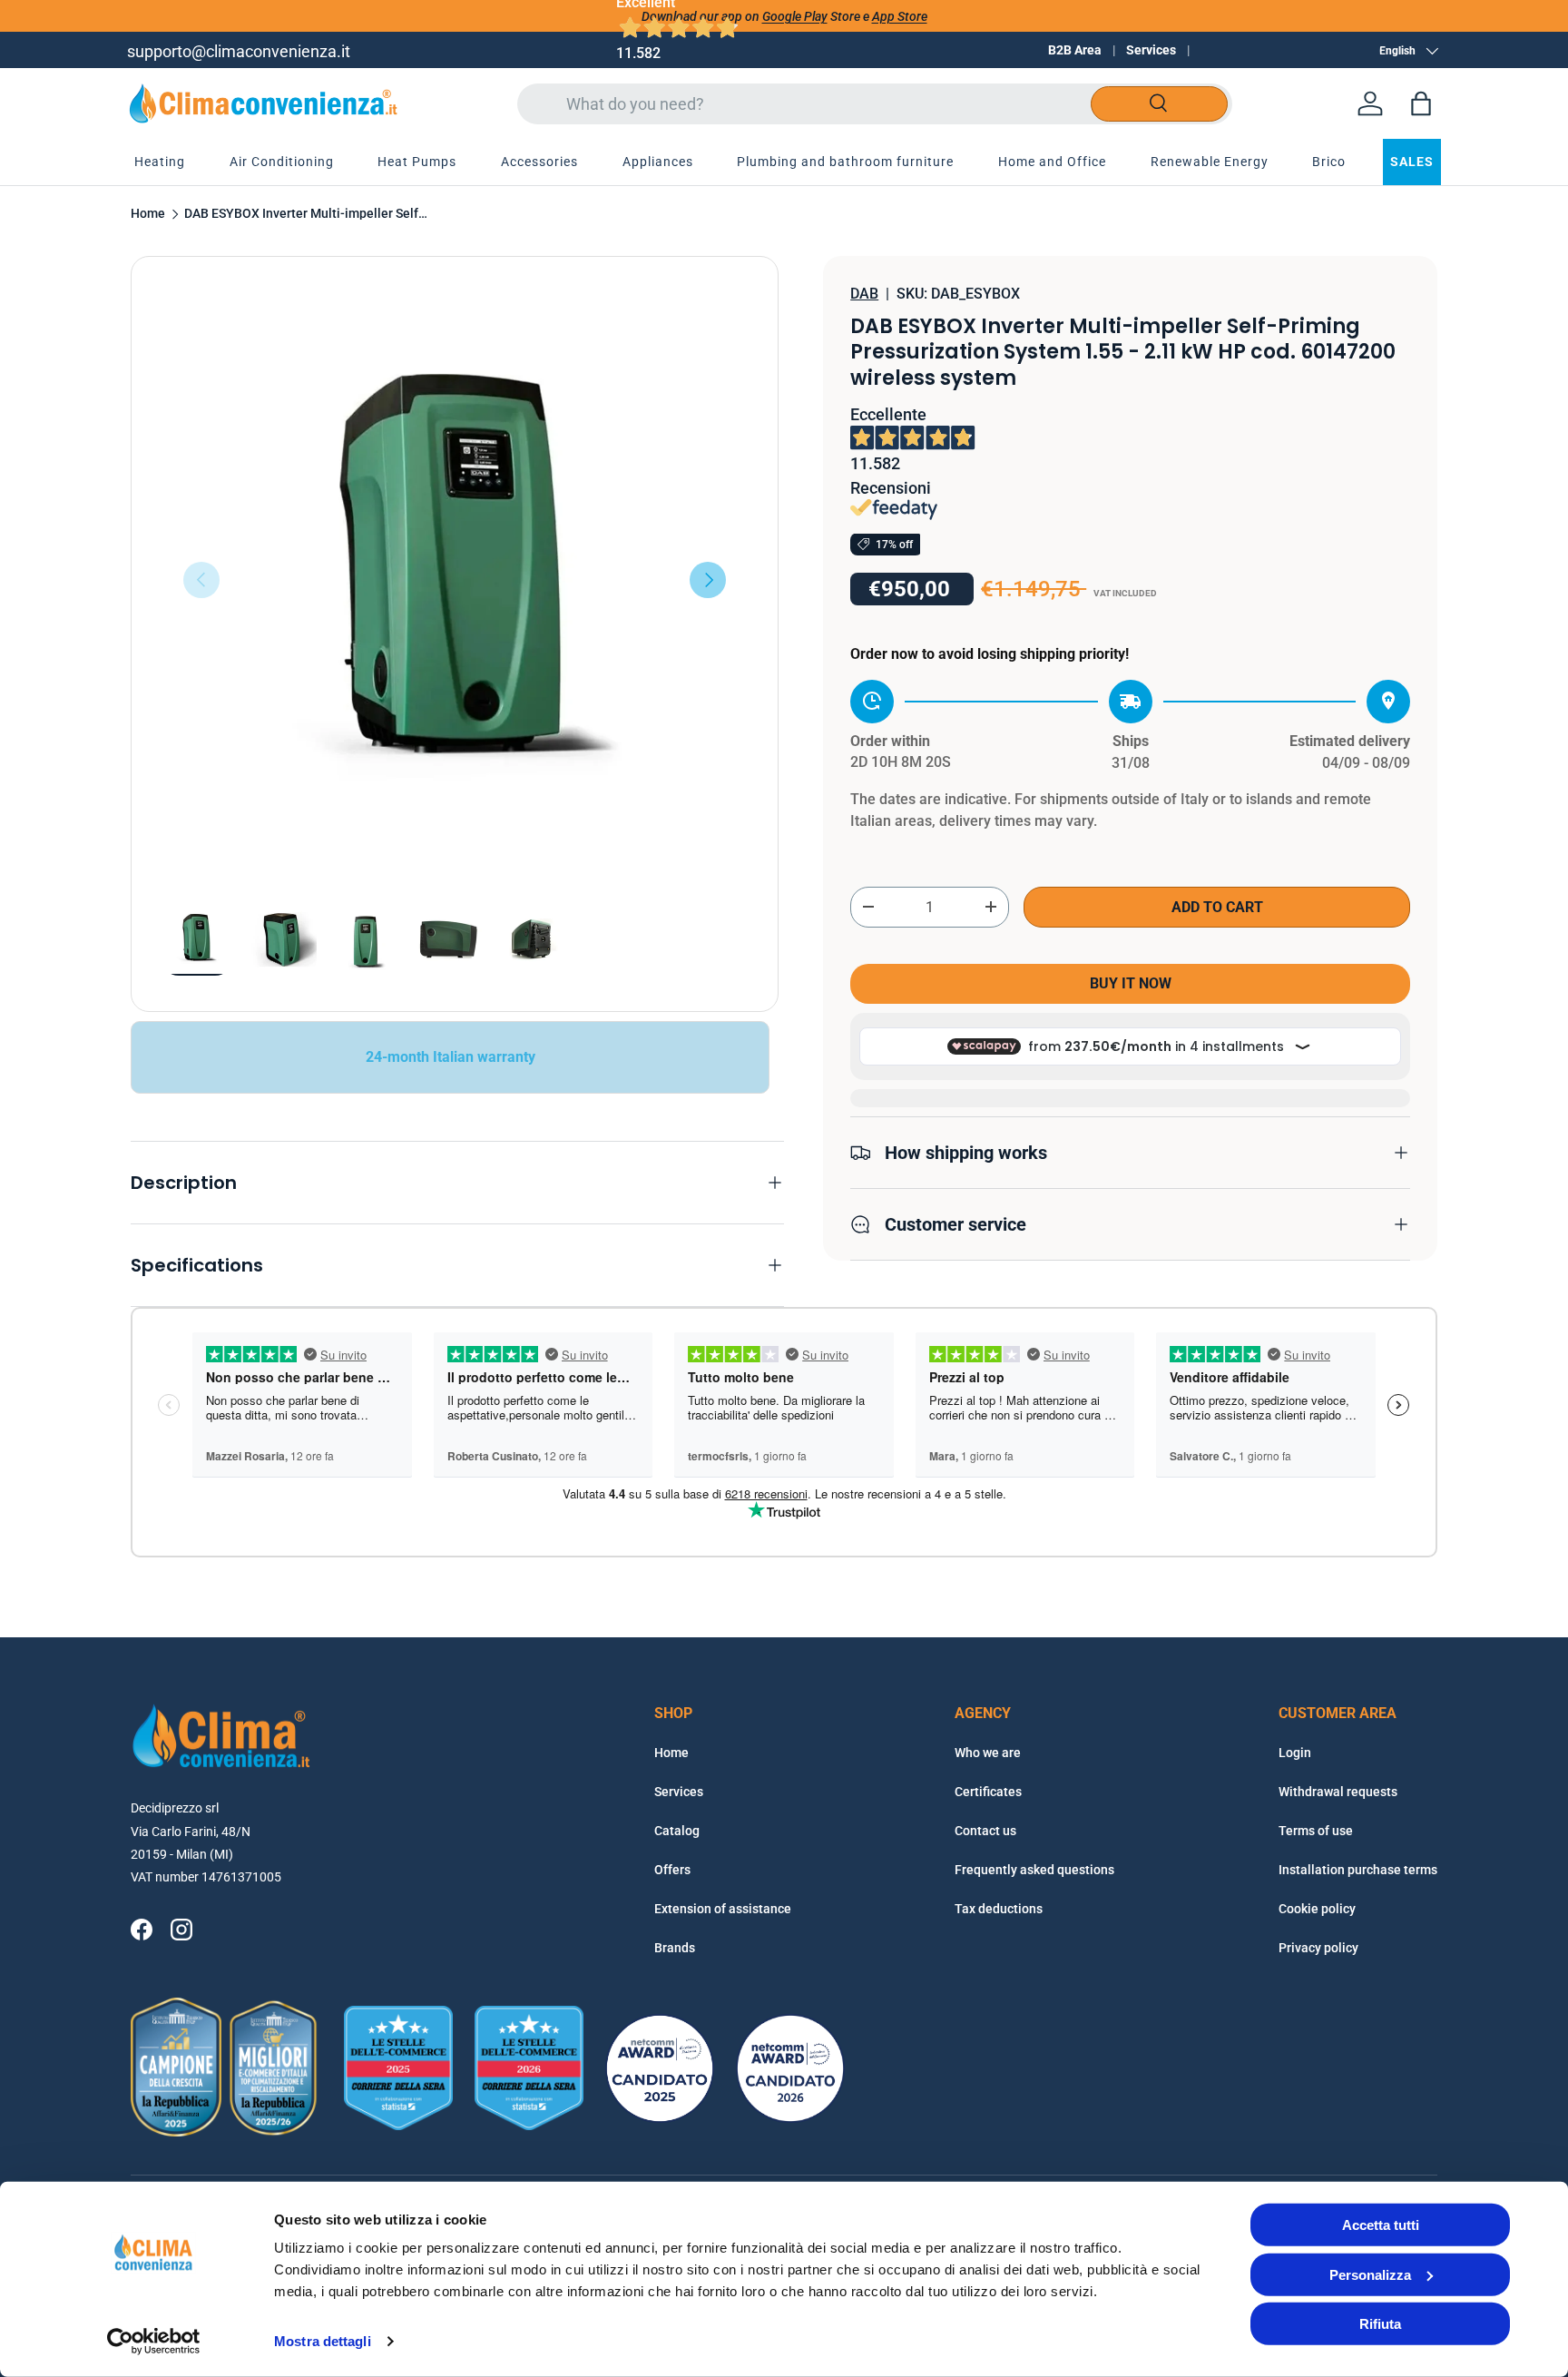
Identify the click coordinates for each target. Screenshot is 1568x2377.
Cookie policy (1317, 1909)
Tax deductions (999, 1909)
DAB (864, 294)
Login (1295, 1753)
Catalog (677, 1831)
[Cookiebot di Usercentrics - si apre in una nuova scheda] (154, 2342)
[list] (455, 580)
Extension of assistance (723, 1909)
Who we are (988, 1753)
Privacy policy (1318, 1948)
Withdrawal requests (1338, 1792)
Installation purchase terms (1358, 1870)
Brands (675, 1948)
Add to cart (1217, 906)
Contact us (985, 1831)
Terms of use (1316, 1831)
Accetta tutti (1381, 2225)
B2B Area (1075, 50)
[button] (1421, 103)
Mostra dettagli (323, 2341)
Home (148, 214)
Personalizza (1370, 2274)
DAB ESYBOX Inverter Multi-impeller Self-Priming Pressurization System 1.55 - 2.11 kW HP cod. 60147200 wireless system (307, 214)
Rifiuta (1380, 2324)
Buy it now (1131, 983)
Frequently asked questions (1034, 1870)
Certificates (988, 1792)
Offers (672, 1870)
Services (1151, 50)
